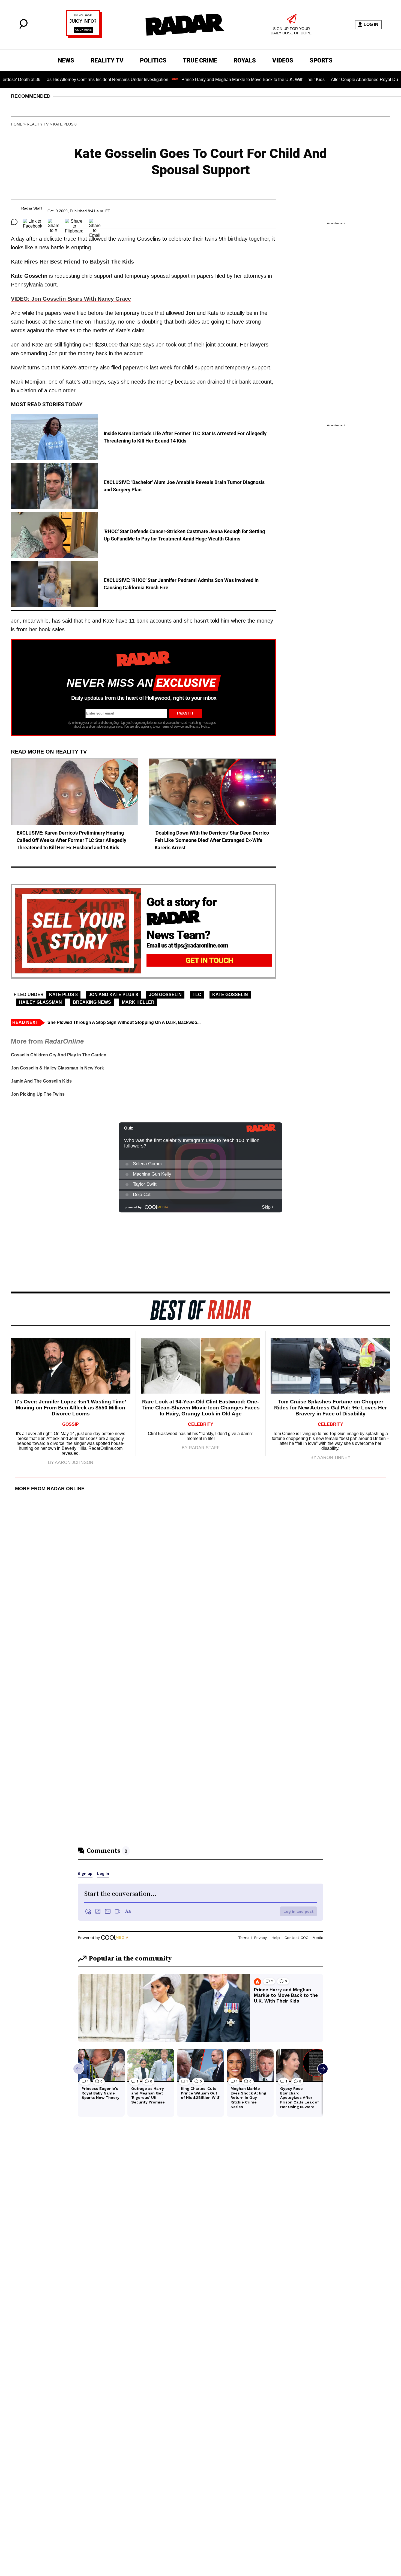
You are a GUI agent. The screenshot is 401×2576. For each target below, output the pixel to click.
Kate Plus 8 (65, 124)
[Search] (23, 27)
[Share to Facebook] (33, 222)
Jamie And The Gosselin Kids (41, 1081)
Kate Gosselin (230, 995)
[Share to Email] (95, 222)
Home (17, 124)
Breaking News (92, 1002)
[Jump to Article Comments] (14, 222)
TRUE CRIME (200, 60)
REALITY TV (107, 60)
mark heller (138, 1002)
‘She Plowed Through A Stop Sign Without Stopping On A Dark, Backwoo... (123, 1022)
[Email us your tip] (84, 37)
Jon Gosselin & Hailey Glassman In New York (57, 1068)
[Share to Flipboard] (74, 222)
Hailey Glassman (41, 1002)
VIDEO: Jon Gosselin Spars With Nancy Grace (71, 299)
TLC (197, 995)
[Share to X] (54, 222)
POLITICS (153, 60)
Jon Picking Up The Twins (38, 1094)
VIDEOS (283, 60)
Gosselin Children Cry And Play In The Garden (59, 1055)
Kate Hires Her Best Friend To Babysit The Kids (72, 262)
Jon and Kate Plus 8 (113, 995)
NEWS (66, 60)
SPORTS (321, 60)
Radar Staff (32, 208)
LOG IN (371, 24)
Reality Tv (38, 124)
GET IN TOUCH (209, 960)
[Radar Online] (185, 25)
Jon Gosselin (165, 995)
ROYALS (245, 60)
